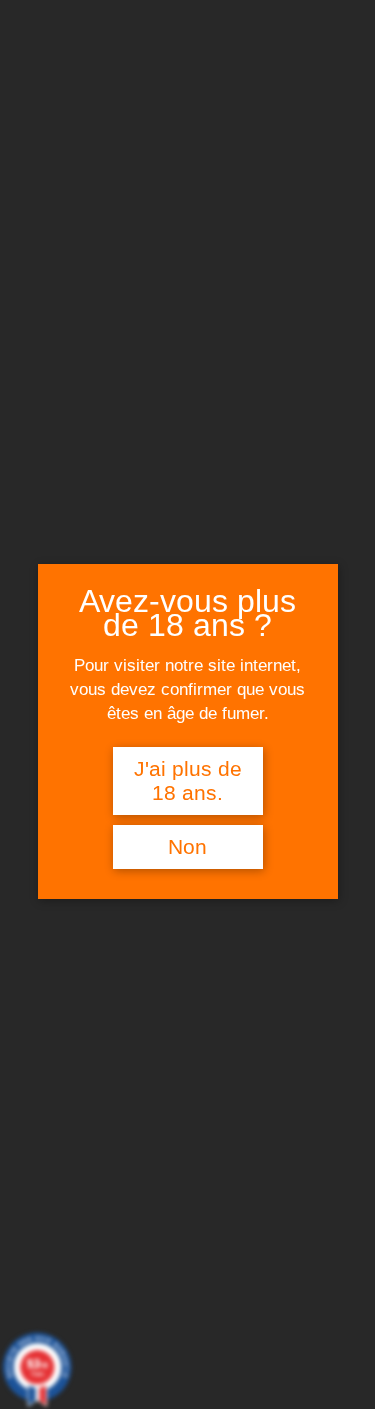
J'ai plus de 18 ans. (188, 781)
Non (187, 847)
